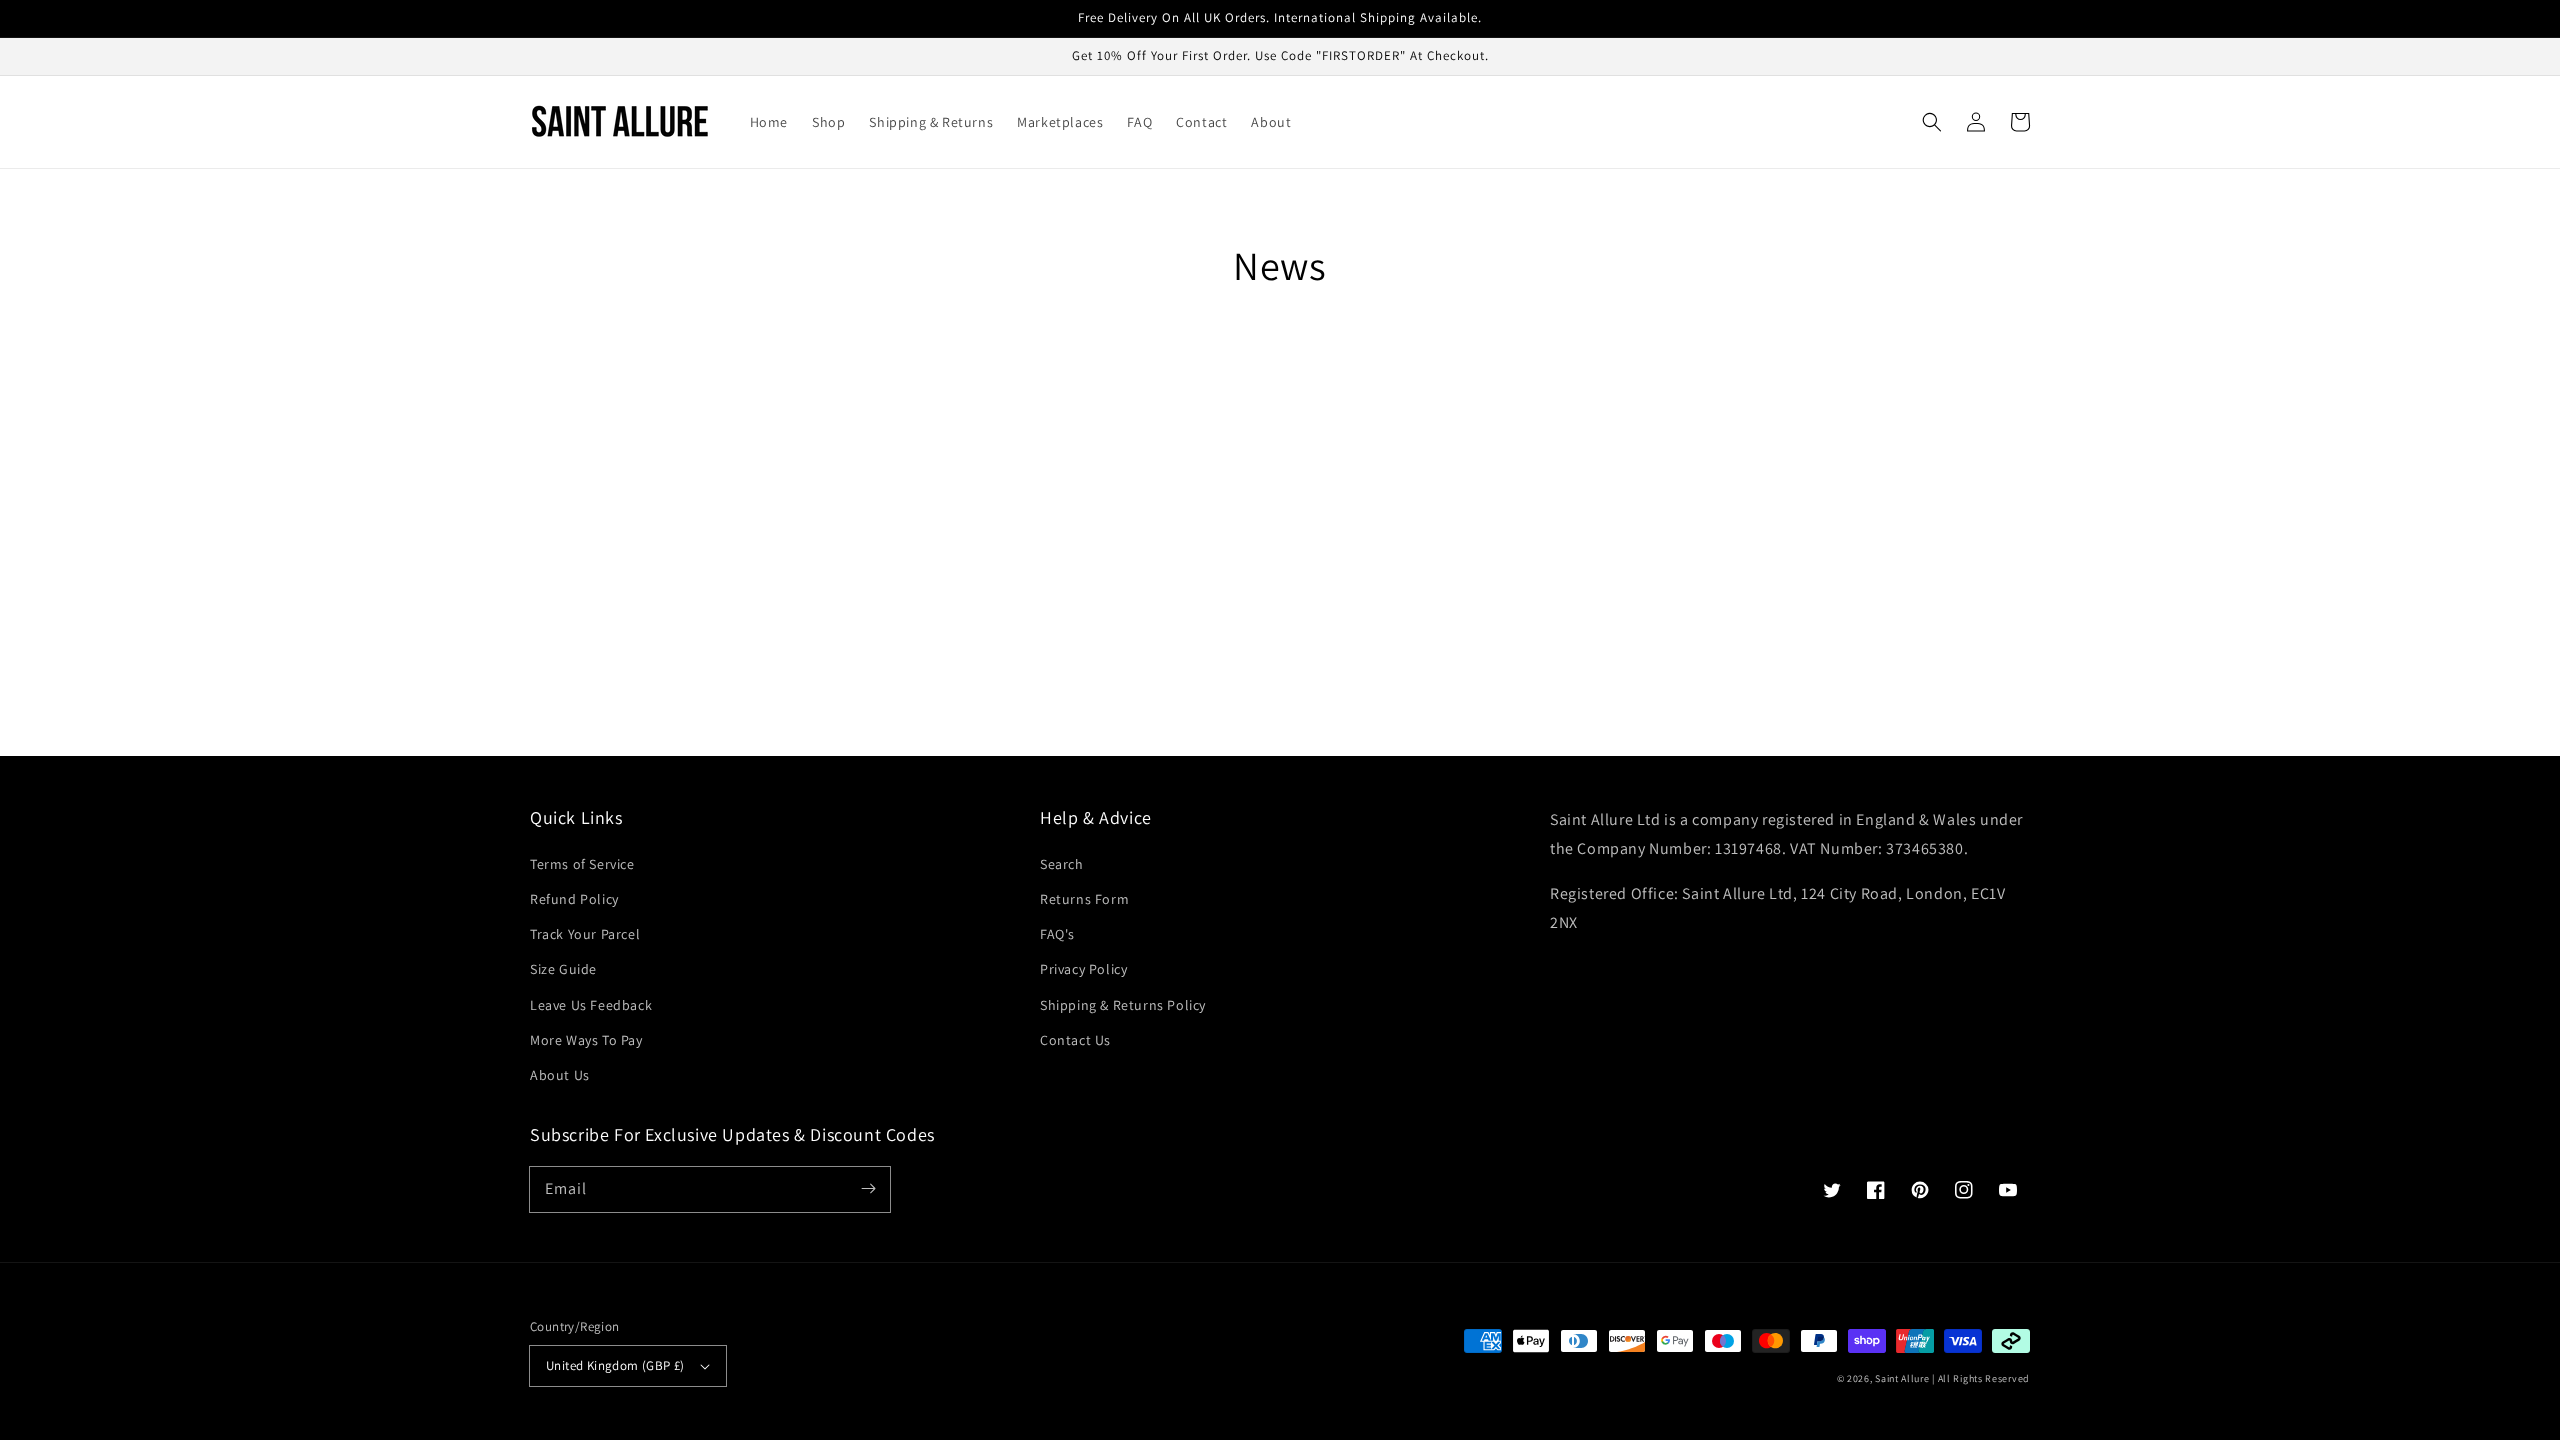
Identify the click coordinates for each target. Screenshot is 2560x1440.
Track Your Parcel (585, 934)
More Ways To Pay (586, 1040)
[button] (1932, 122)
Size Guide (563, 969)
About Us (560, 1075)
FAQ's (1057, 934)
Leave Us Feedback (591, 1005)
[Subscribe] (868, 1189)
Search (1062, 864)
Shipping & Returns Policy (1123, 1005)
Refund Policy (574, 899)
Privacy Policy (1083, 969)
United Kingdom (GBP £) (615, 1365)
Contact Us (1075, 1040)
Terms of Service (582, 864)
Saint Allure (1902, 1378)
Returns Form (1084, 899)
